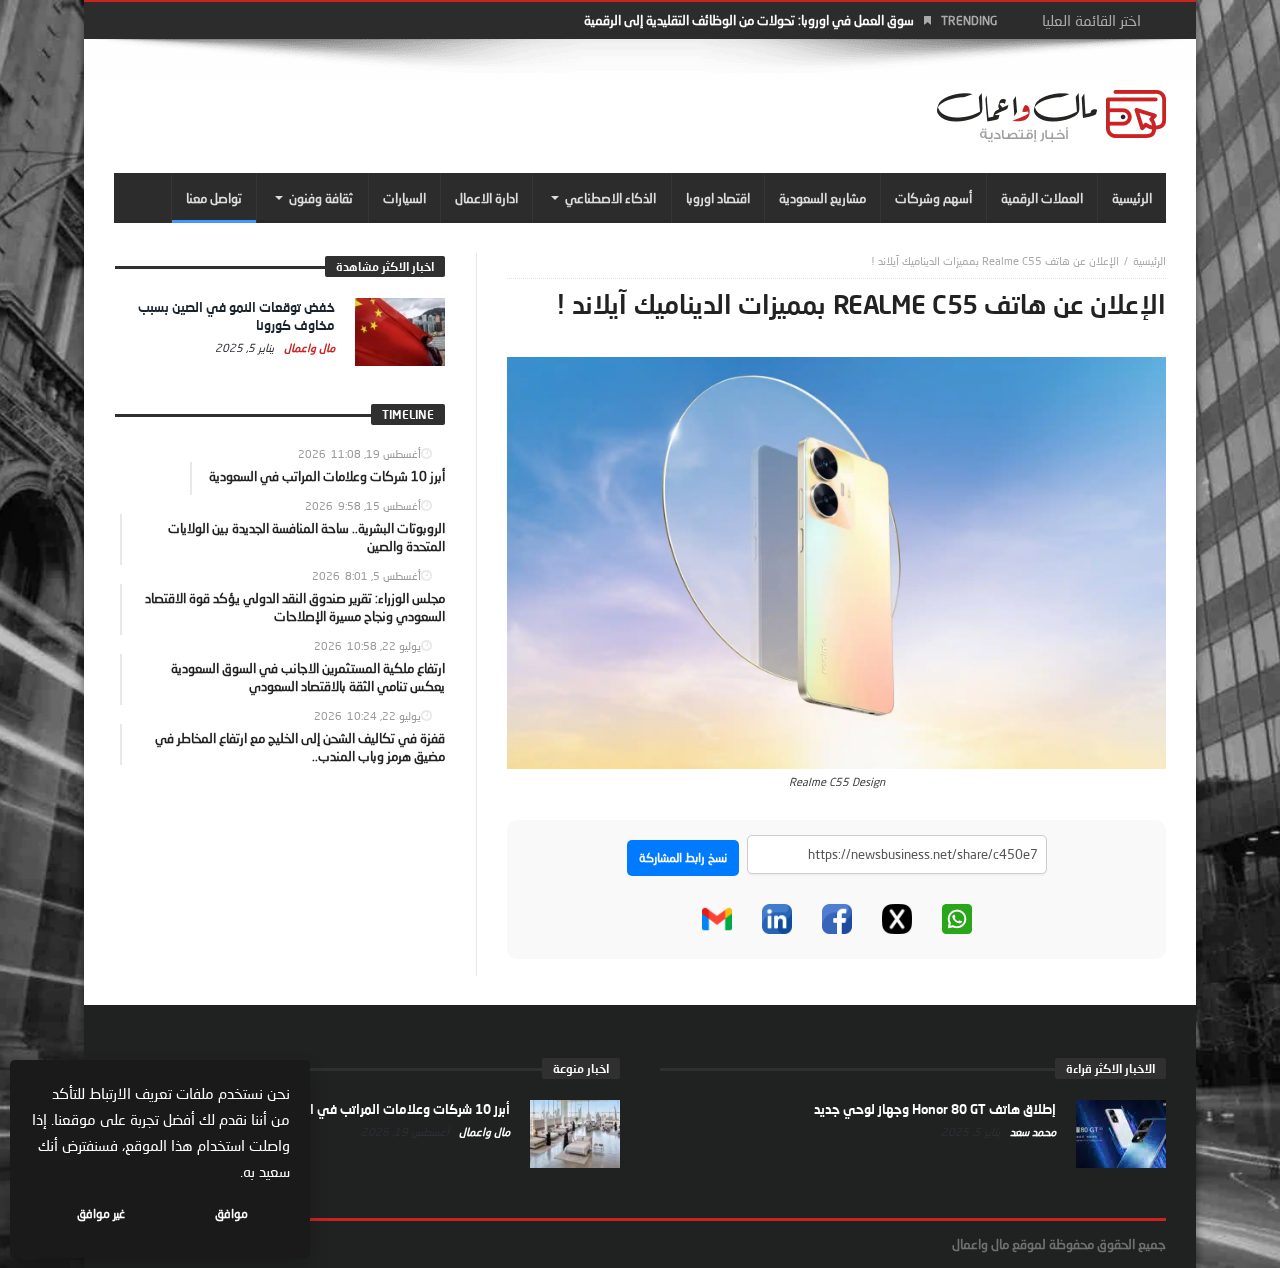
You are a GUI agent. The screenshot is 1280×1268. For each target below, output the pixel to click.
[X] (897, 919)
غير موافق (101, 1213)
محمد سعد (1031, 1131)
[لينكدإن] (777, 919)
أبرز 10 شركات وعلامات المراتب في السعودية (386, 1109)
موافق (231, 1213)
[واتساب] (957, 919)
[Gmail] (717, 919)
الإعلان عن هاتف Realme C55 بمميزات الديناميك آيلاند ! (995, 260)
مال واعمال (308, 347)
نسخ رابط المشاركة (683, 857)
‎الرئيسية (1149, 260)
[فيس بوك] (837, 919)
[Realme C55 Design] (836, 561)
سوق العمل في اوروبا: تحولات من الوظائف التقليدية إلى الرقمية (749, 20)
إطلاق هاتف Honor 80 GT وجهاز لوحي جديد (935, 1109)
